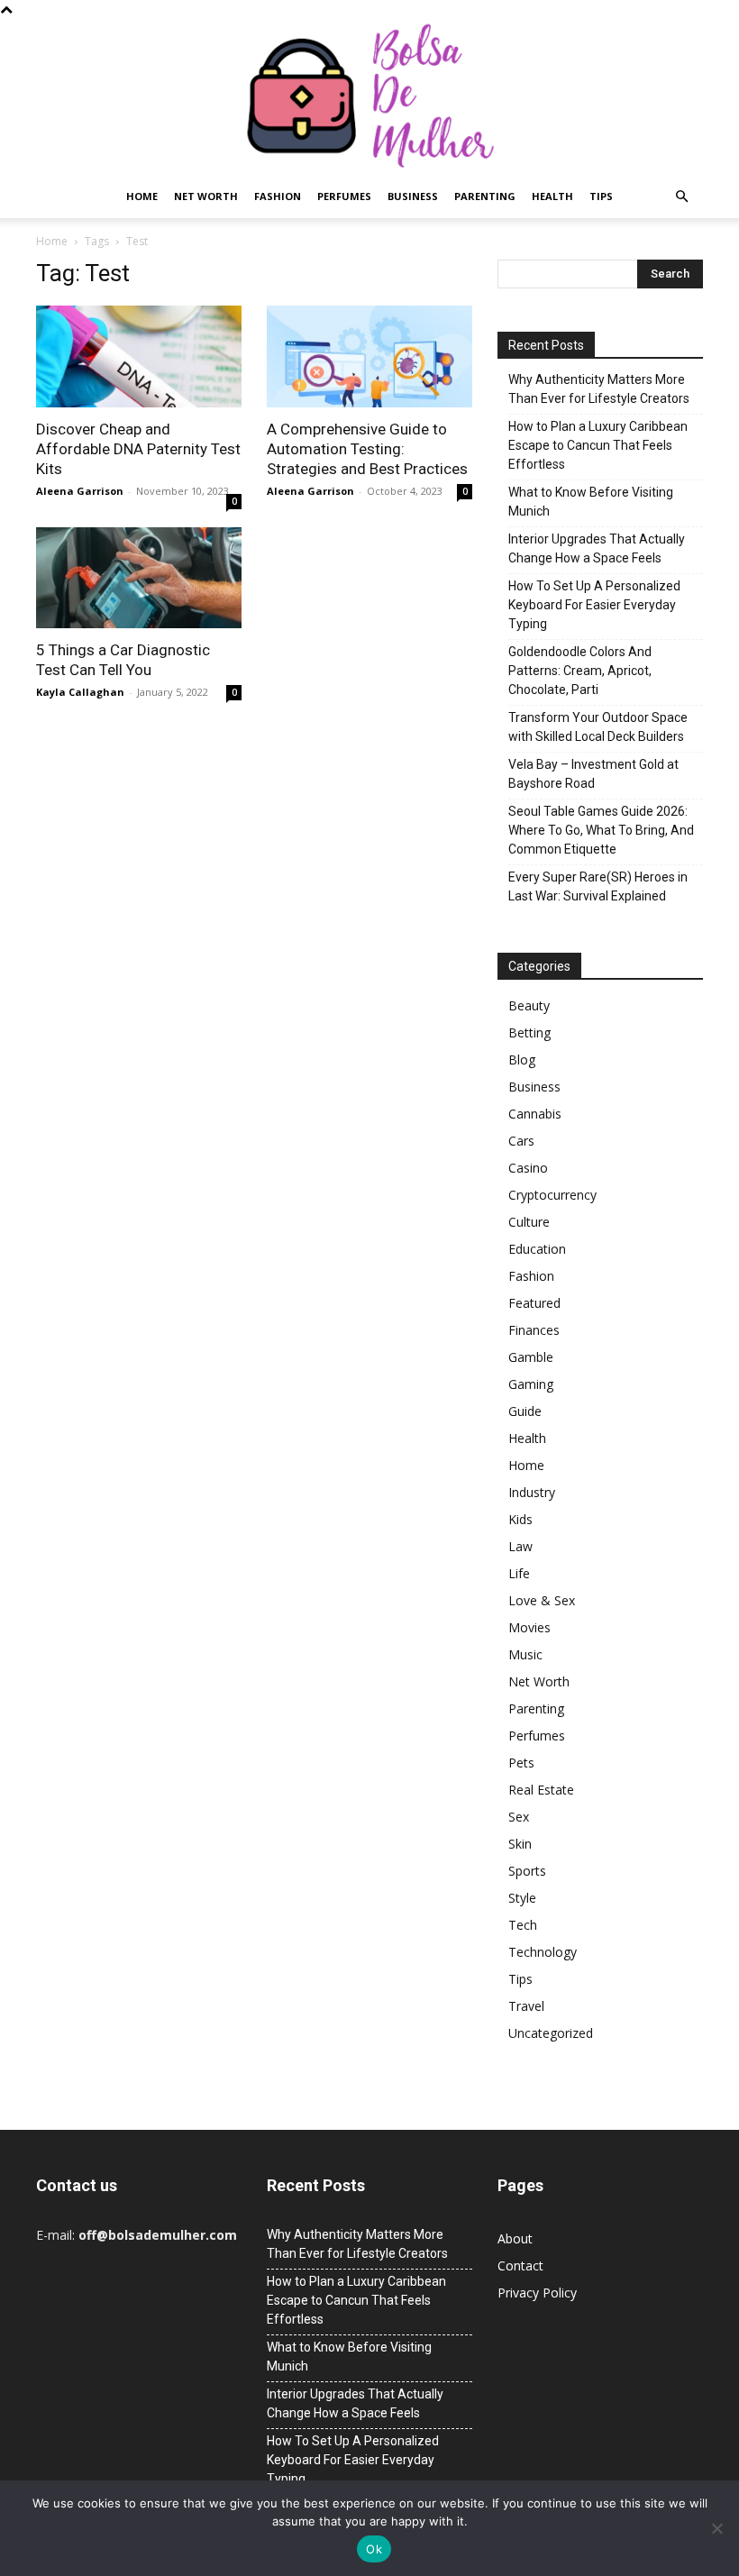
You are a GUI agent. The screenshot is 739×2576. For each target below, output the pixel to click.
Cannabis (535, 1114)
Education (537, 1249)
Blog (522, 1060)
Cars (521, 1141)
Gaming (531, 1384)
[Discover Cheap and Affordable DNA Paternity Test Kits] (139, 356)
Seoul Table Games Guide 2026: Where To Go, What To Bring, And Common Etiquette (601, 830)
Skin (520, 1844)
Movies (529, 1627)
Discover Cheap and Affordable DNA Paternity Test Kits (138, 449)
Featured (534, 1303)
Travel (526, 2006)
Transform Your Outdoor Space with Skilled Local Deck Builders (598, 727)
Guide (525, 1411)
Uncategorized (551, 2033)
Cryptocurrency (552, 1195)
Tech (523, 1925)
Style (522, 1898)
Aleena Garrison (80, 491)
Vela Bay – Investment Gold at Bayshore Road (593, 774)
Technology (543, 1952)
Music (525, 1654)
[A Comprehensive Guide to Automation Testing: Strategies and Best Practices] (369, 356)
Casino (528, 1168)
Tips (601, 196)
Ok (374, 2549)
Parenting (485, 196)
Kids (520, 1519)
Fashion (278, 196)
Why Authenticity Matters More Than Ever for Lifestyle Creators (599, 389)
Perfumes (344, 196)
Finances (534, 1330)
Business (413, 196)
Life (519, 1573)
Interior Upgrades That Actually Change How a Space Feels (597, 548)
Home (142, 196)
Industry (532, 1492)
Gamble (531, 1357)
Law (520, 1546)
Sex (519, 1817)
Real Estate (541, 1790)
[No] (716, 2528)
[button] (681, 197)
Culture (529, 1222)
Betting (529, 1032)
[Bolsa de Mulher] (369, 97)
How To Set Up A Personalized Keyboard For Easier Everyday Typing (594, 605)
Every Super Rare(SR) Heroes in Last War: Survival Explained (598, 886)
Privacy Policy (537, 2293)
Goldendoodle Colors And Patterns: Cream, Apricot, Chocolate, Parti (580, 671)
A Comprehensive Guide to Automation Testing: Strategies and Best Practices (367, 449)
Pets (521, 1763)
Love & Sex (542, 1600)
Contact (520, 2265)
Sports (527, 1871)
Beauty (529, 1005)
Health (552, 196)
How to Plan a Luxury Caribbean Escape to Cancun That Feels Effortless (598, 445)
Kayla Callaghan (80, 692)
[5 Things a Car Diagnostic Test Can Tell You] (139, 578)
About (515, 2238)
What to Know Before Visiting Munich (591, 502)
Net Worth (206, 196)
